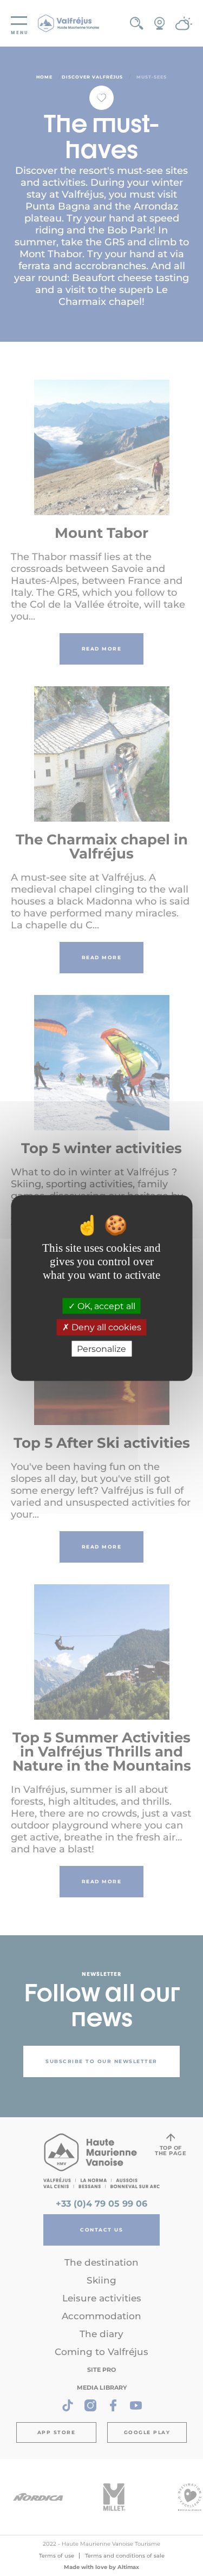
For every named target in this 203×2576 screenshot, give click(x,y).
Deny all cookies (105, 1327)
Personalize (101, 1348)
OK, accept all (105, 1306)
